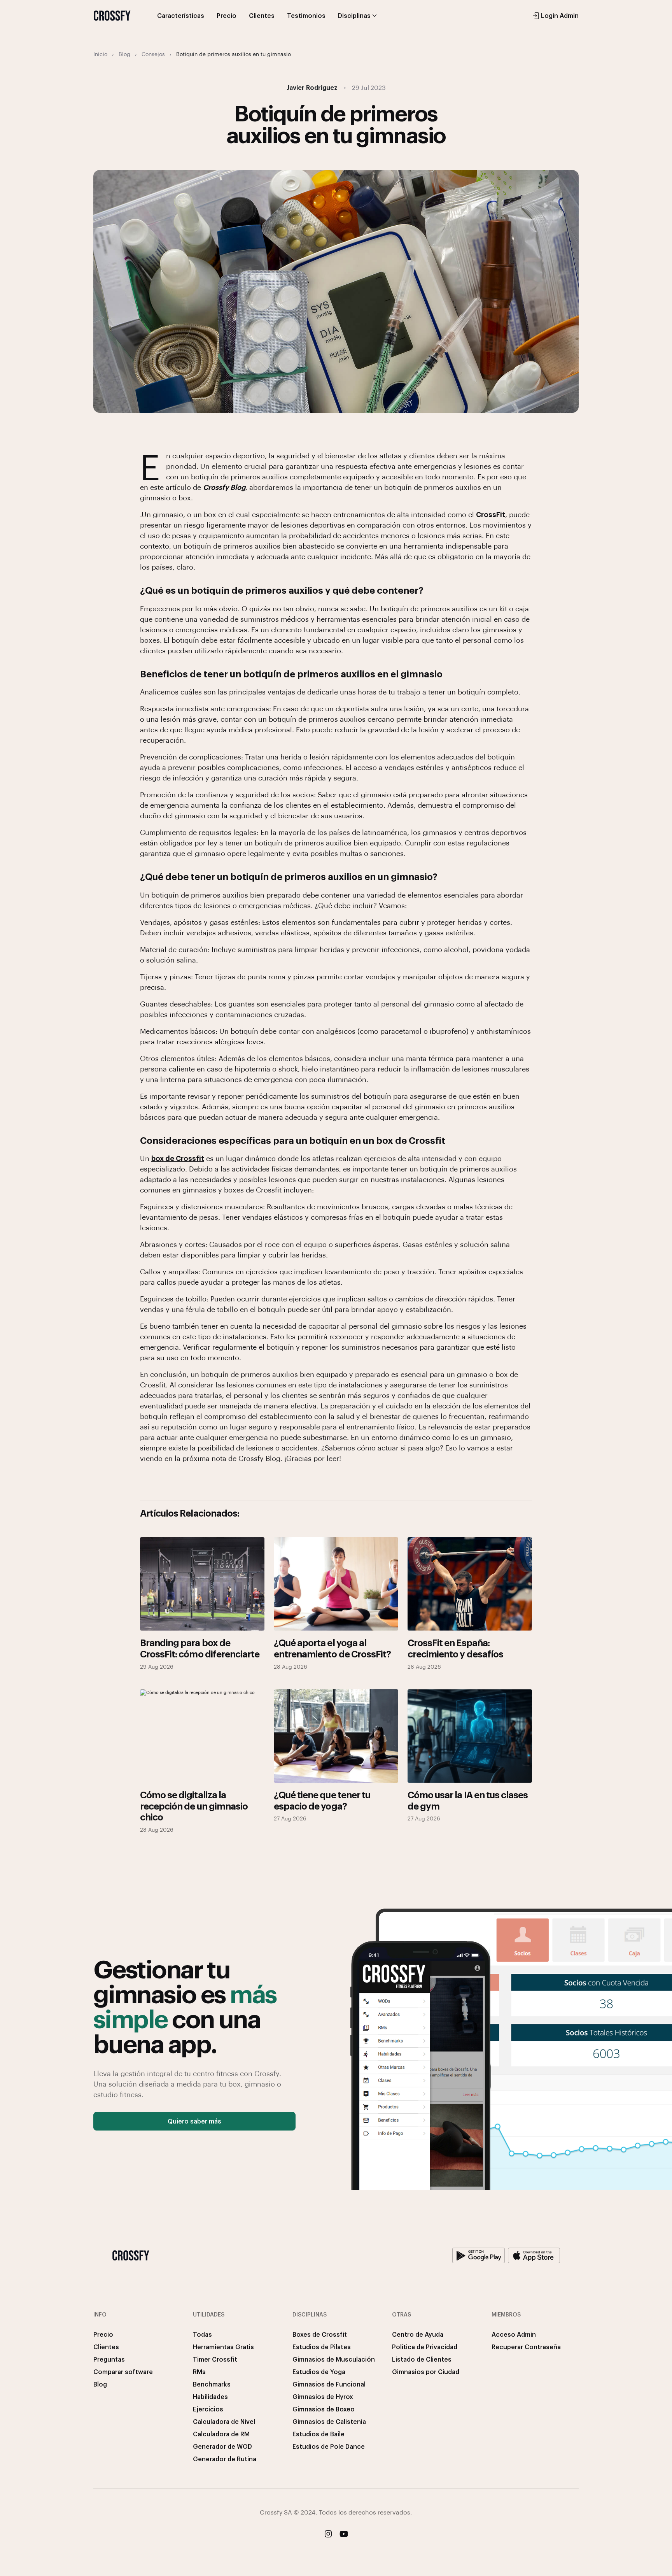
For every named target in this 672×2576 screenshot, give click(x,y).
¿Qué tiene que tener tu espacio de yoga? (322, 1800)
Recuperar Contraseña (526, 2347)
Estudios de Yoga (319, 2372)
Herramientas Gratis (223, 2347)
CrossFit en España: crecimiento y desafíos (455, 1648)
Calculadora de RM (221, 2434)
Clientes (262, 15)
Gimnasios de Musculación (334, 2359)
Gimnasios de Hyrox (323, 2396)
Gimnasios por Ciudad (426, 2372)
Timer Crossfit (215, 2359)
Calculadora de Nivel (224, 2421)
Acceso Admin (514, 2334)
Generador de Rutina (225, 2459)
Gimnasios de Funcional (329, 2384)
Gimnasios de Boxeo (324, 2409)
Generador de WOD (222, 2446)
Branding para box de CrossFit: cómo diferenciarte (200, 1648)
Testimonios (306, 15)
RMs (199, 2372)
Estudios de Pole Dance (329, 2446)
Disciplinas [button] (354, 15)
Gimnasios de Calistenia (329, 2421)
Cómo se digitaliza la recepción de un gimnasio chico (194, 1806)
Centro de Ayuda (418, 2334)
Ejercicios (208, 2409)
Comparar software (123, 2372)
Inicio (100, 54)
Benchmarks (212, 2384)
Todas (202, 2334)
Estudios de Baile (318, 2434)
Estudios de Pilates (322, 2347)
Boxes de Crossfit (320, 2334)
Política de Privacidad (425, 2347)
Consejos (153, 54)
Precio (227, 15)
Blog (124, 54)
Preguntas (109, 2359)
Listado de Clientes (422, 2359)
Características (181, 15)
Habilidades (210, 2396)
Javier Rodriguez (312, 87)
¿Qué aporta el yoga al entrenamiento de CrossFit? (332, 1648)
